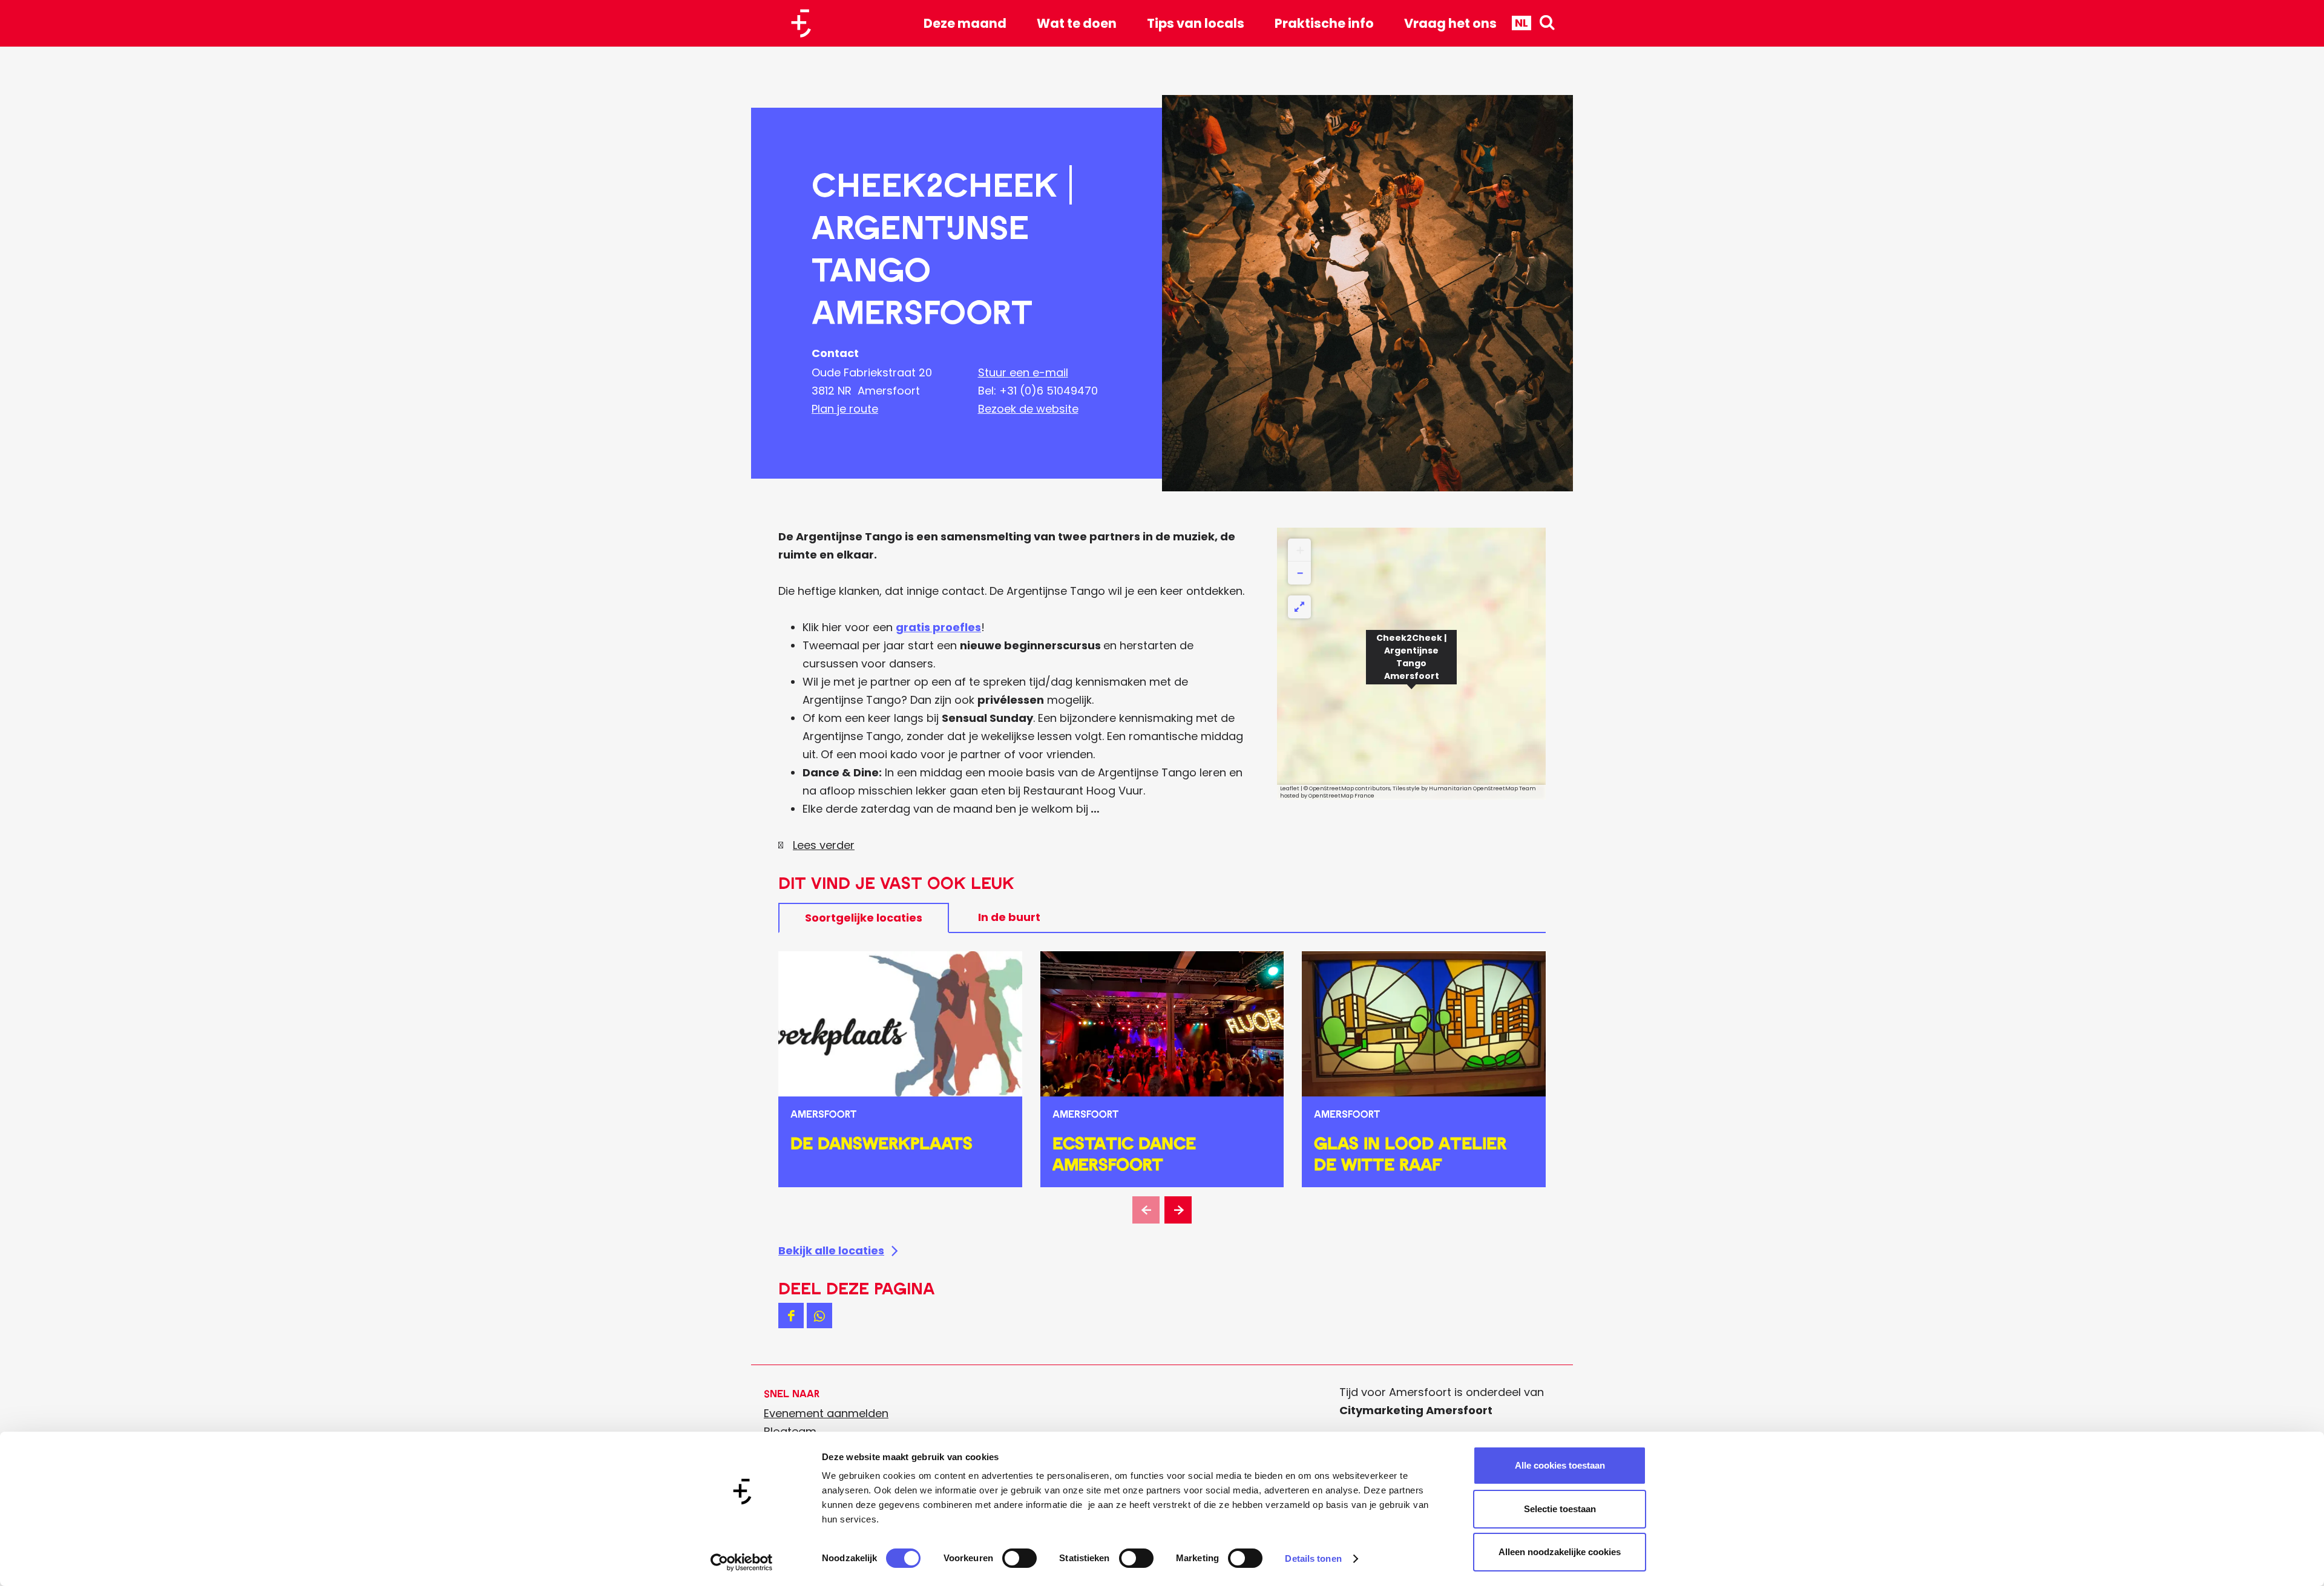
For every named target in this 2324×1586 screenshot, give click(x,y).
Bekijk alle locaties (831, 1250)
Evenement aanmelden (826, 1413)
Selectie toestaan (1560, 1509)
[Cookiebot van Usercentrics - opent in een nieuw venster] (742, 1562)
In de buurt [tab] (1009, 917)
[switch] (1019, 1558)
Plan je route (845, 409)
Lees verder (824, 845)
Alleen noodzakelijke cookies (1560, 1552)
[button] (1411, 664)
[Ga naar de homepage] (806, 23)
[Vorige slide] (1146, 1210)
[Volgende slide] (1178, 1210)
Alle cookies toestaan (1560, 1465)
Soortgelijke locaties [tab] (864, 918)
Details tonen (1313, 1558)
